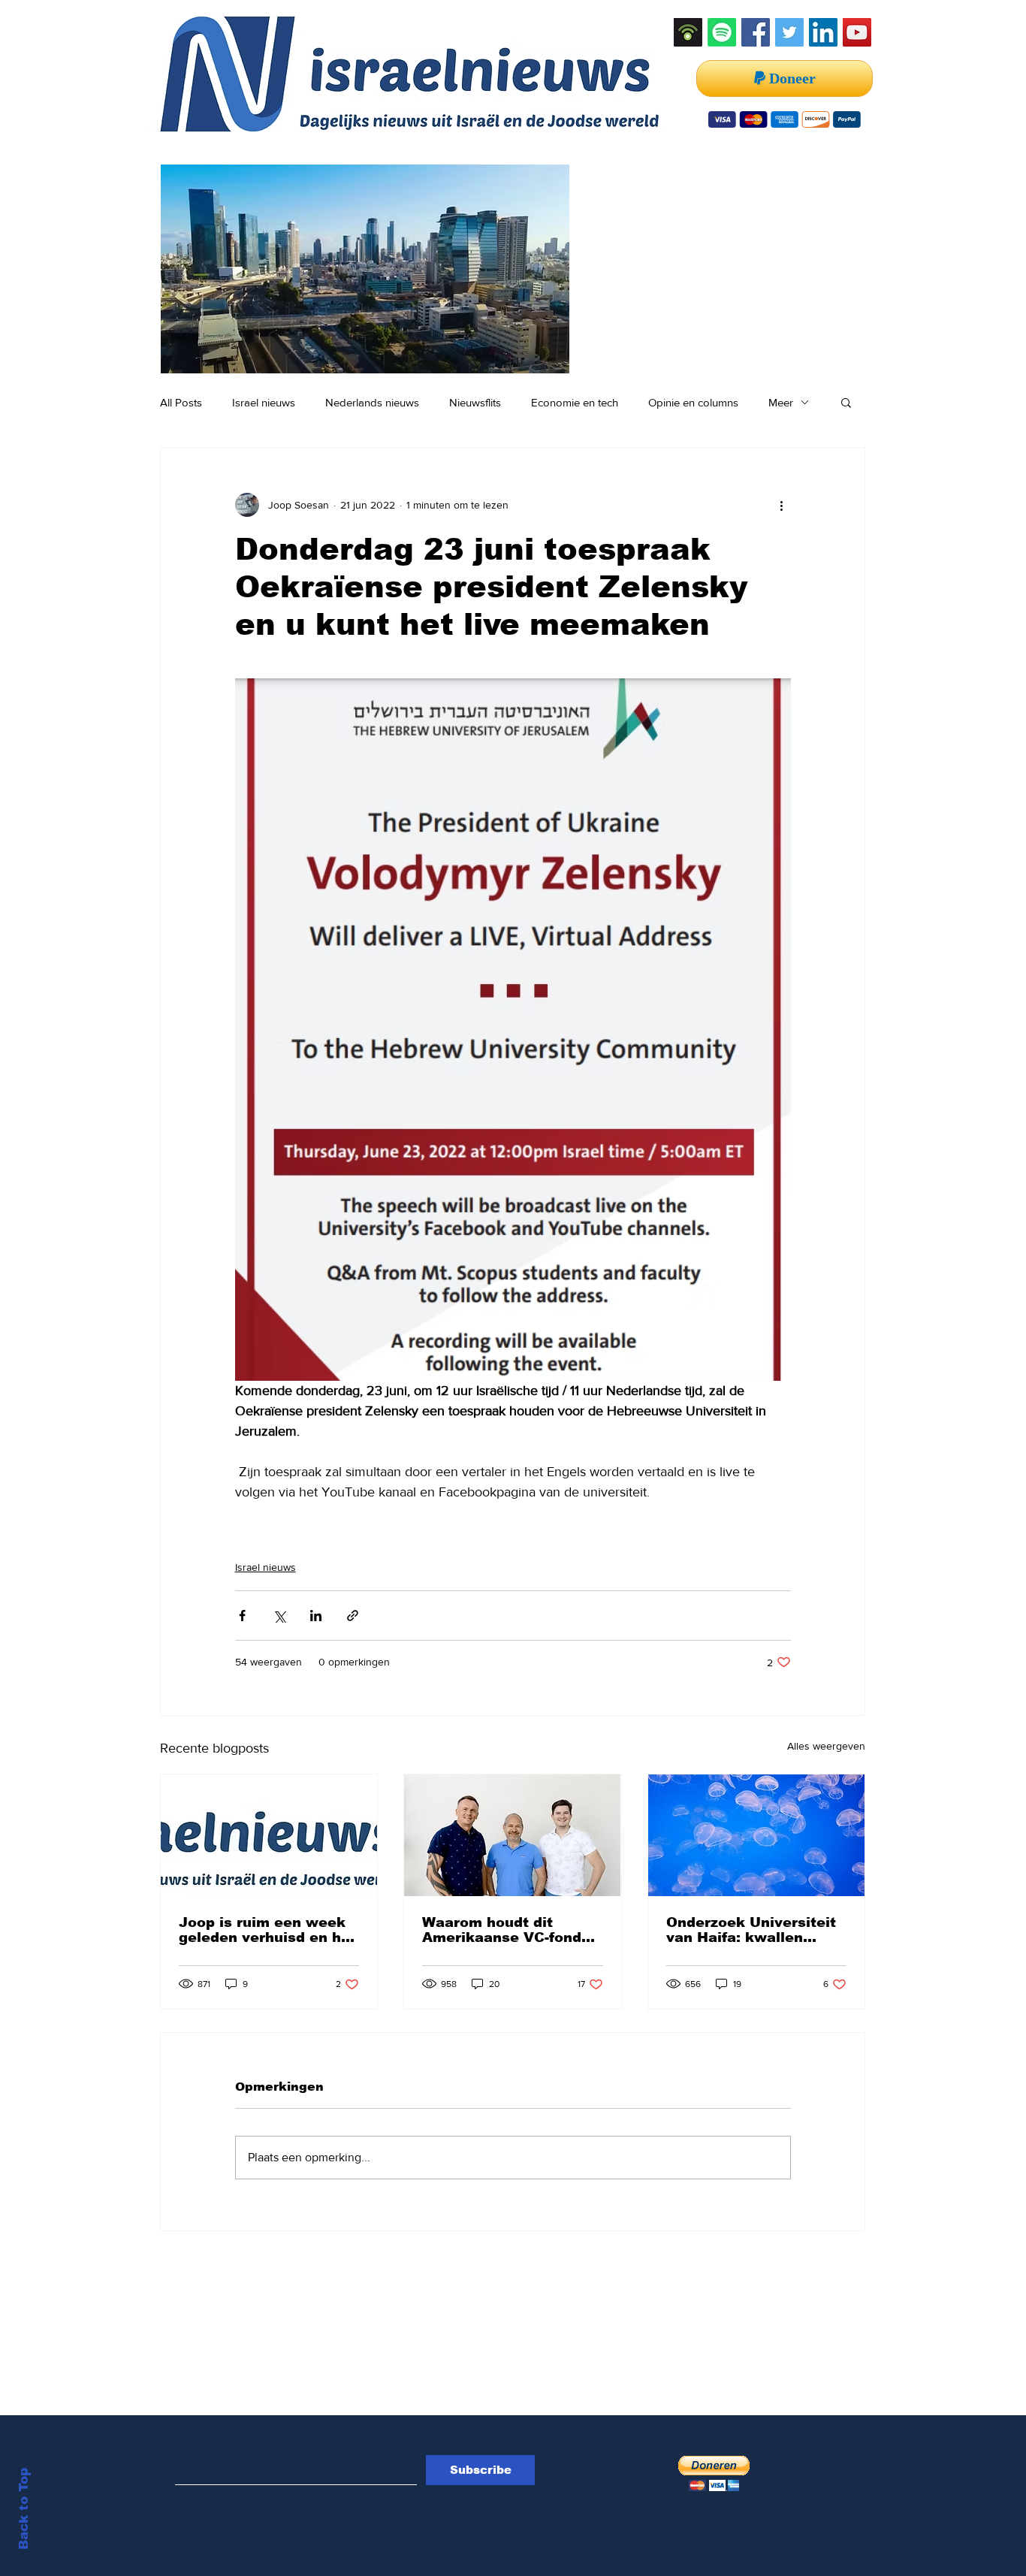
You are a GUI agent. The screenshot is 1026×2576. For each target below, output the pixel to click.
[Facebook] (756, 32)
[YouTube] (857, 32)
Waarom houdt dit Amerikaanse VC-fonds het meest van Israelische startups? (506, 1930)
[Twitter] (789, 32)
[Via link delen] (353, 1616)
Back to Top (24, 2509)
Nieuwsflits (475, 402)
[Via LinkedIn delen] (316, 1616)
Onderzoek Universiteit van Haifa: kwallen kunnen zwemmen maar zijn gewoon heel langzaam (754, 1930)
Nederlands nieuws (372, 402)
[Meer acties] (782, 505)
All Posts (181, 402)
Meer (781, 402)
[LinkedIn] (823, 32)
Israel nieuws (264, 402)
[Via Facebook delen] (242, 1616)
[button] (846, 402)
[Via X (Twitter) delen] (279, 1616)
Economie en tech (575, 402)
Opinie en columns (693, 402)
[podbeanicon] (688, 32)
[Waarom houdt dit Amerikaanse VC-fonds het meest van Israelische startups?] (512, 1835)
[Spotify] (722, 32)
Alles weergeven (826, 1746)
